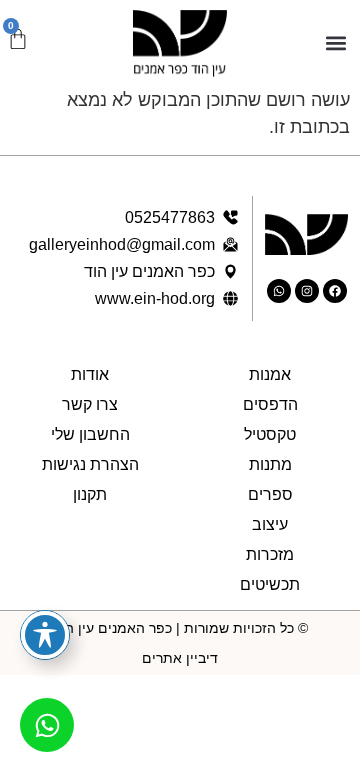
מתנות (270, 464)
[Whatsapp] (279, 291)
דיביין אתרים (180, 658)
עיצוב (270, 524)
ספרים (270, 494)
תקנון (90, 494)
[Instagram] (307, 291)
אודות (90, 374)
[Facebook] (335, 291)
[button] (336, 43)
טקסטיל (270, 434)
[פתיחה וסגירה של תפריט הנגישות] (45, 635)
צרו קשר (90, 404)
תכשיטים (270, 584)
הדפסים (270, 404)
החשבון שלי (90, 434)
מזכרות (270, 554)
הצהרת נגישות (90, 464)
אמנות (270, 374)
